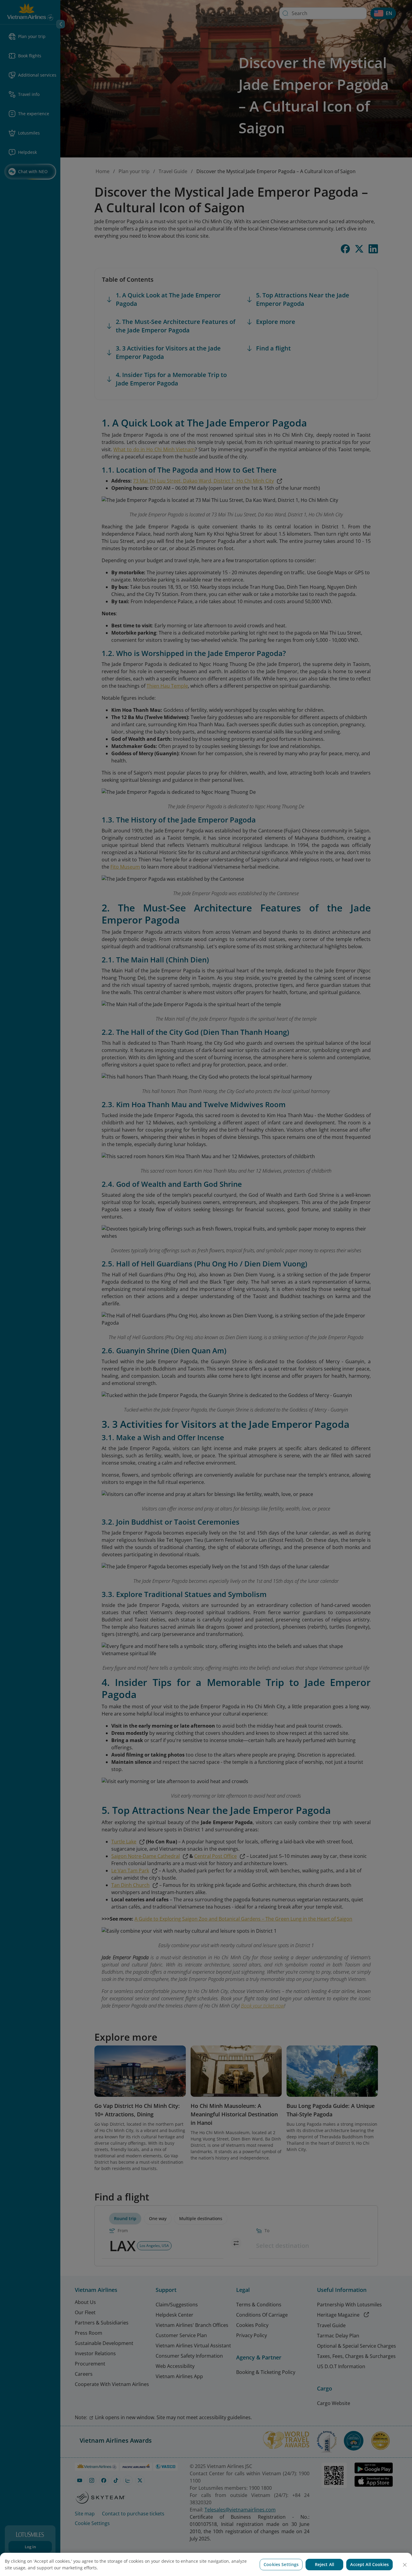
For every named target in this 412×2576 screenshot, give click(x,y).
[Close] (405, 2565)
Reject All (325, 2564)
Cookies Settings (281, 2564)
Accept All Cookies (369, 2564)
